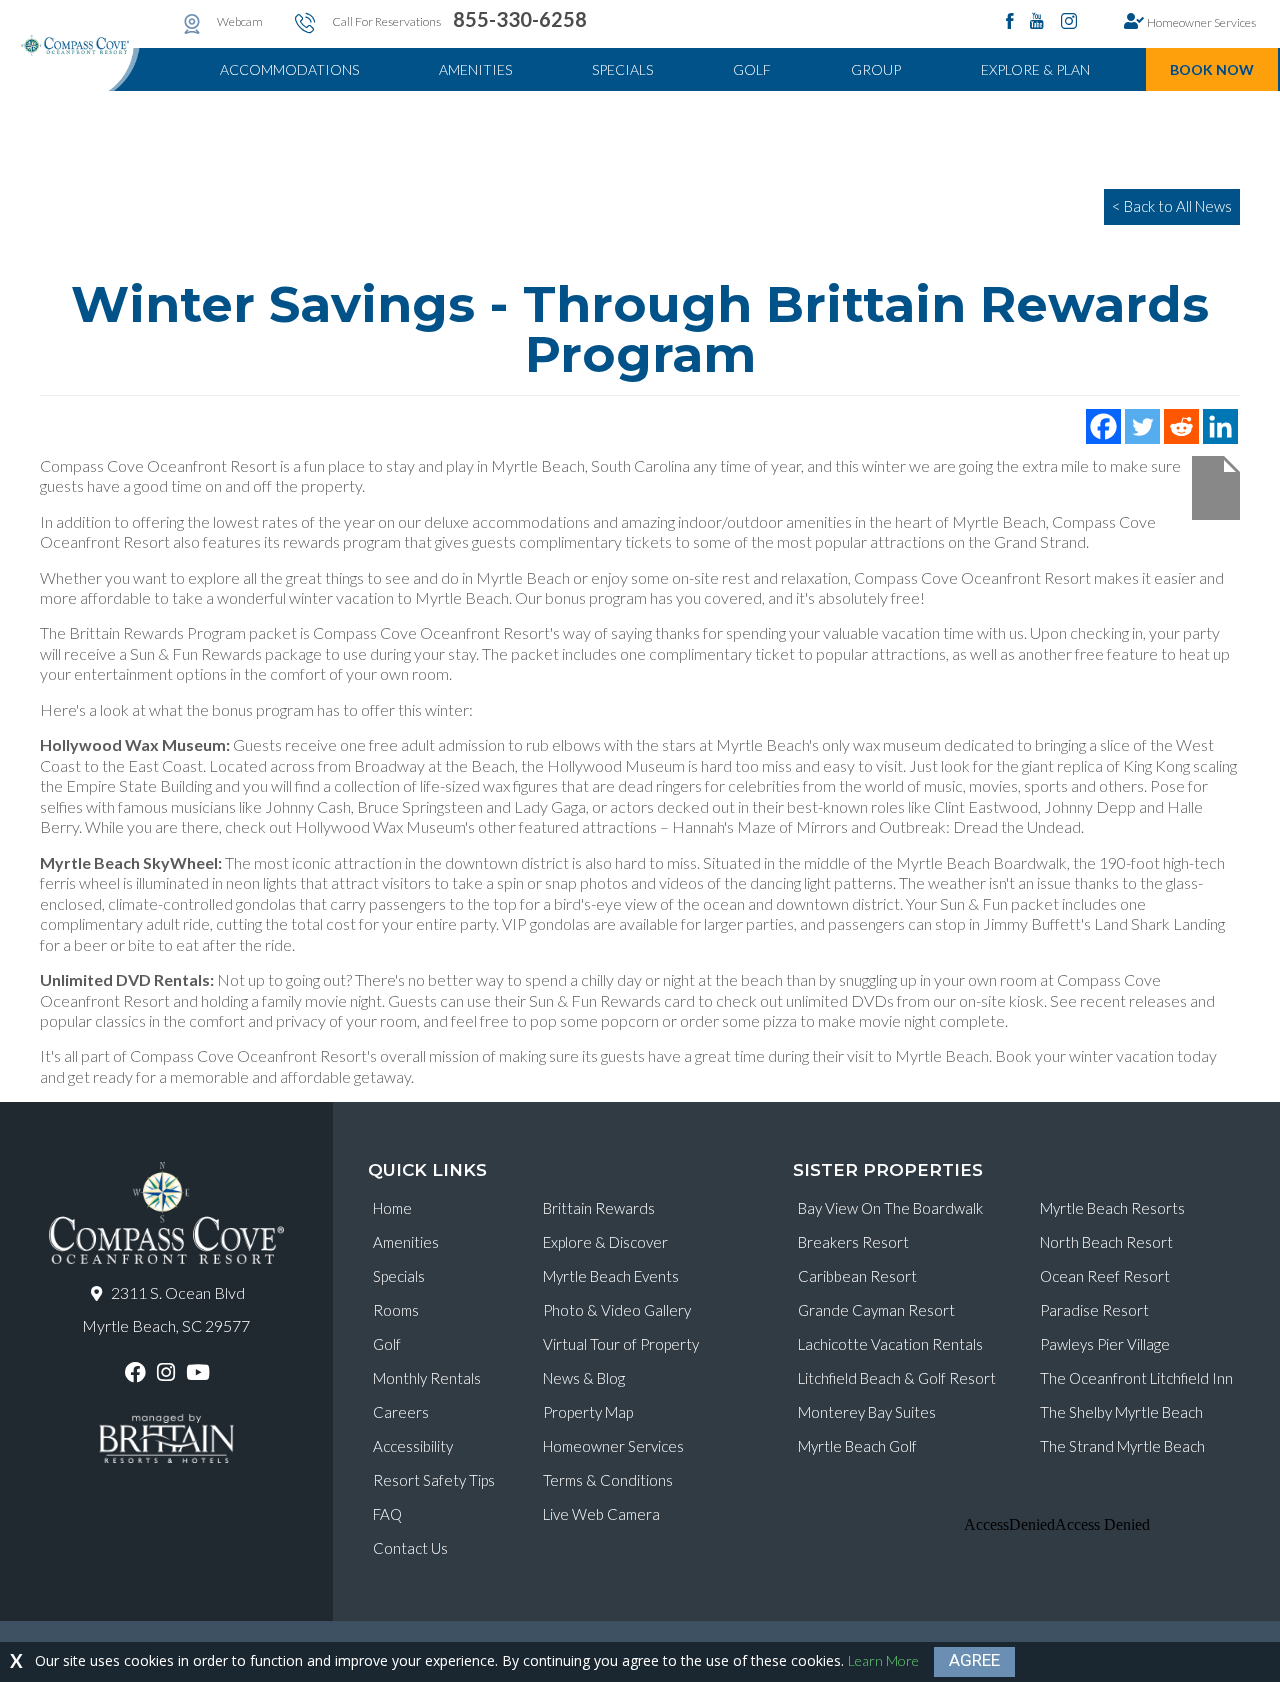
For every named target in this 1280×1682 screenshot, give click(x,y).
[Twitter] (1142, 426)
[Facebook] (1103, 426)
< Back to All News (1172, 206)
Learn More (883, 1660)
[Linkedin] (1220, 426)
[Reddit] (1181, 426)
